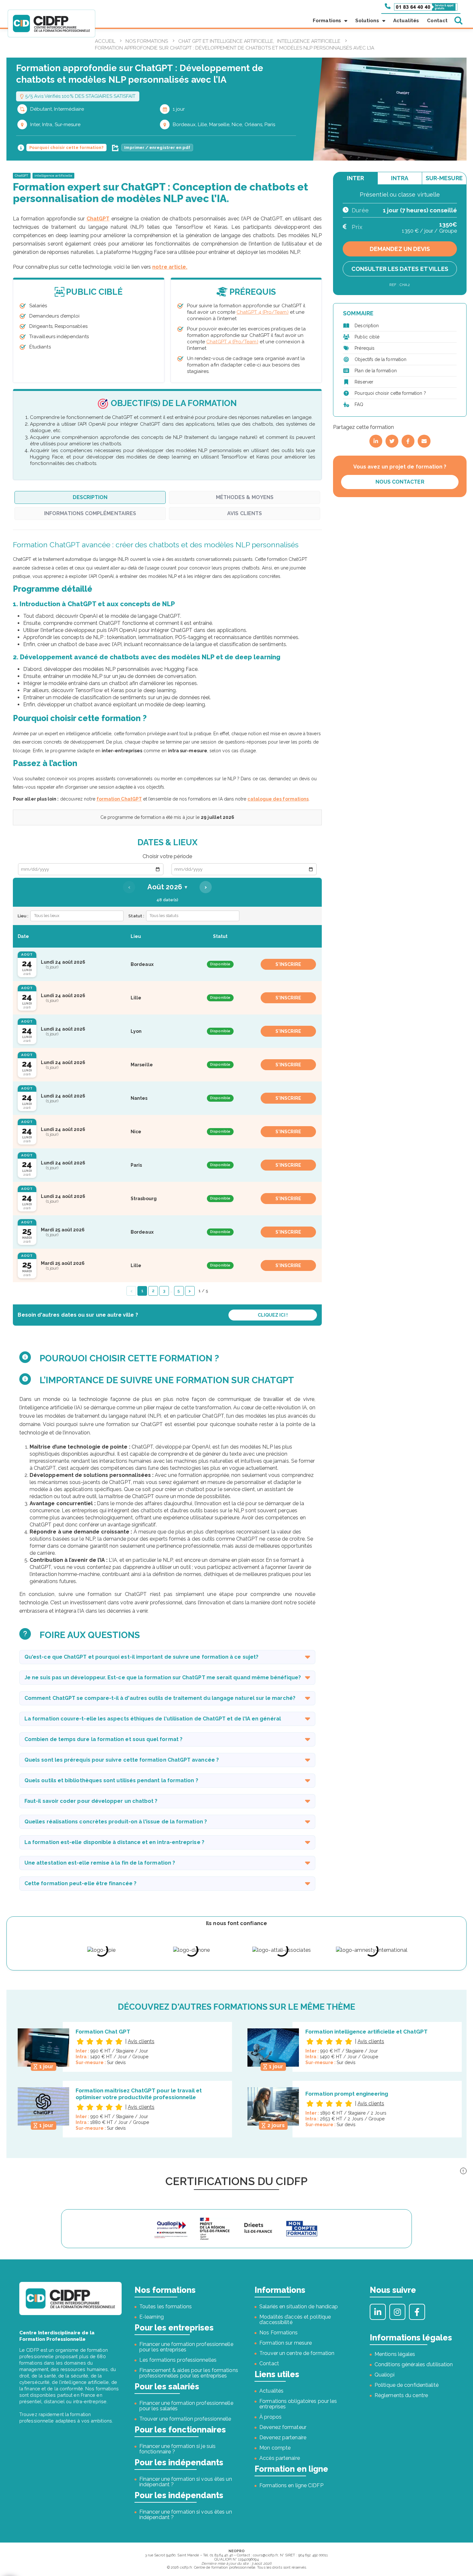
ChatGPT (22, 176)
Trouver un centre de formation (297, 2353)
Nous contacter (400, 482)
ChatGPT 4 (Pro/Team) (262, 312)
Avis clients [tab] (245, 513)
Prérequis (365, 348)
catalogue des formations (278, 799)
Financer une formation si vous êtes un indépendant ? (186, 2482)
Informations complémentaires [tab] (90, 513)
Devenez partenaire (283, 2437)
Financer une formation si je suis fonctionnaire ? (177, 2449)
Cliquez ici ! (273, 1315)
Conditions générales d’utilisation (414, 2364)
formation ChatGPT (119, 799)
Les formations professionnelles (178, 2360)
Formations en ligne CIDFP (291, 2485)
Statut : (136, 916)
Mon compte (275, 2448)
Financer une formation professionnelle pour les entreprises (186, 2347)
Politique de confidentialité (407, 2385)
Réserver (364, 382)
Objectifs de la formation (380, 359)
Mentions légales (395, 2354)
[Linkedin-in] (378, 2312)
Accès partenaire (280, 2458)
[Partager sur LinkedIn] (376, 441)
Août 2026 (167, 887)
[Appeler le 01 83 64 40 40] (421, 6)
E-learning (152, 2317)
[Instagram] (397, 2312)
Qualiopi (385, 2375)
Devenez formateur (283, 2427)
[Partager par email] (424, 441)
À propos (270, 2417)
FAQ (359, 404)
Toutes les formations (166, 2307)
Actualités (406, 21)
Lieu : (23, 916)
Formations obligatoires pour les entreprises (298, 2404)
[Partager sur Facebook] (408, 441)
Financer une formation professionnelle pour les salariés (186, 2406)
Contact (437, 21)
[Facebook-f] (417, 2312)
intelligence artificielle (54, 176)
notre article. (170, 267)
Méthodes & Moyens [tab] (245, 497)
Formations (327, 21)
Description (367, 326)
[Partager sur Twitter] (392, 441)
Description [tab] (90, 497)
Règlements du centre (401, 2395)
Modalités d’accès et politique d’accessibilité (295, 2320)
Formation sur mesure (286, 2343)
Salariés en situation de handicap (299, 2307)
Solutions (367, 21)
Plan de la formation (376, 371)
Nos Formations (278, 2333)
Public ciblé (367, 337)
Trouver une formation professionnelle (185, 2419)
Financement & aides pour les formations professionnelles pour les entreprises (189, 2373)
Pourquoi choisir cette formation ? (390, 393)
